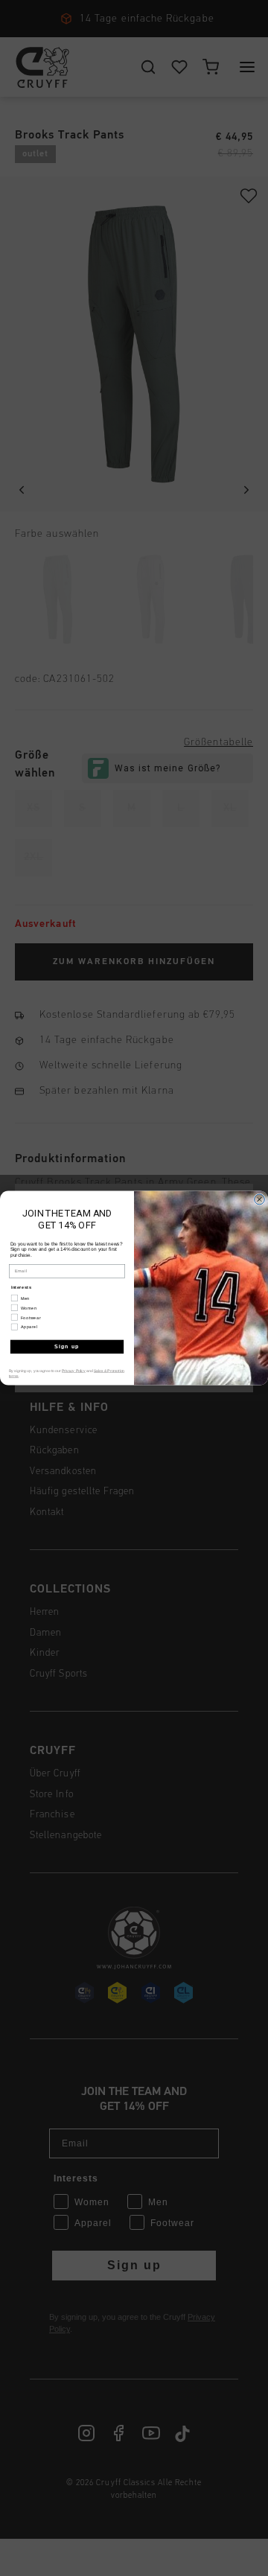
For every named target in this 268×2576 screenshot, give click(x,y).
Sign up (67, 1347)
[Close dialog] (260, 1199)
